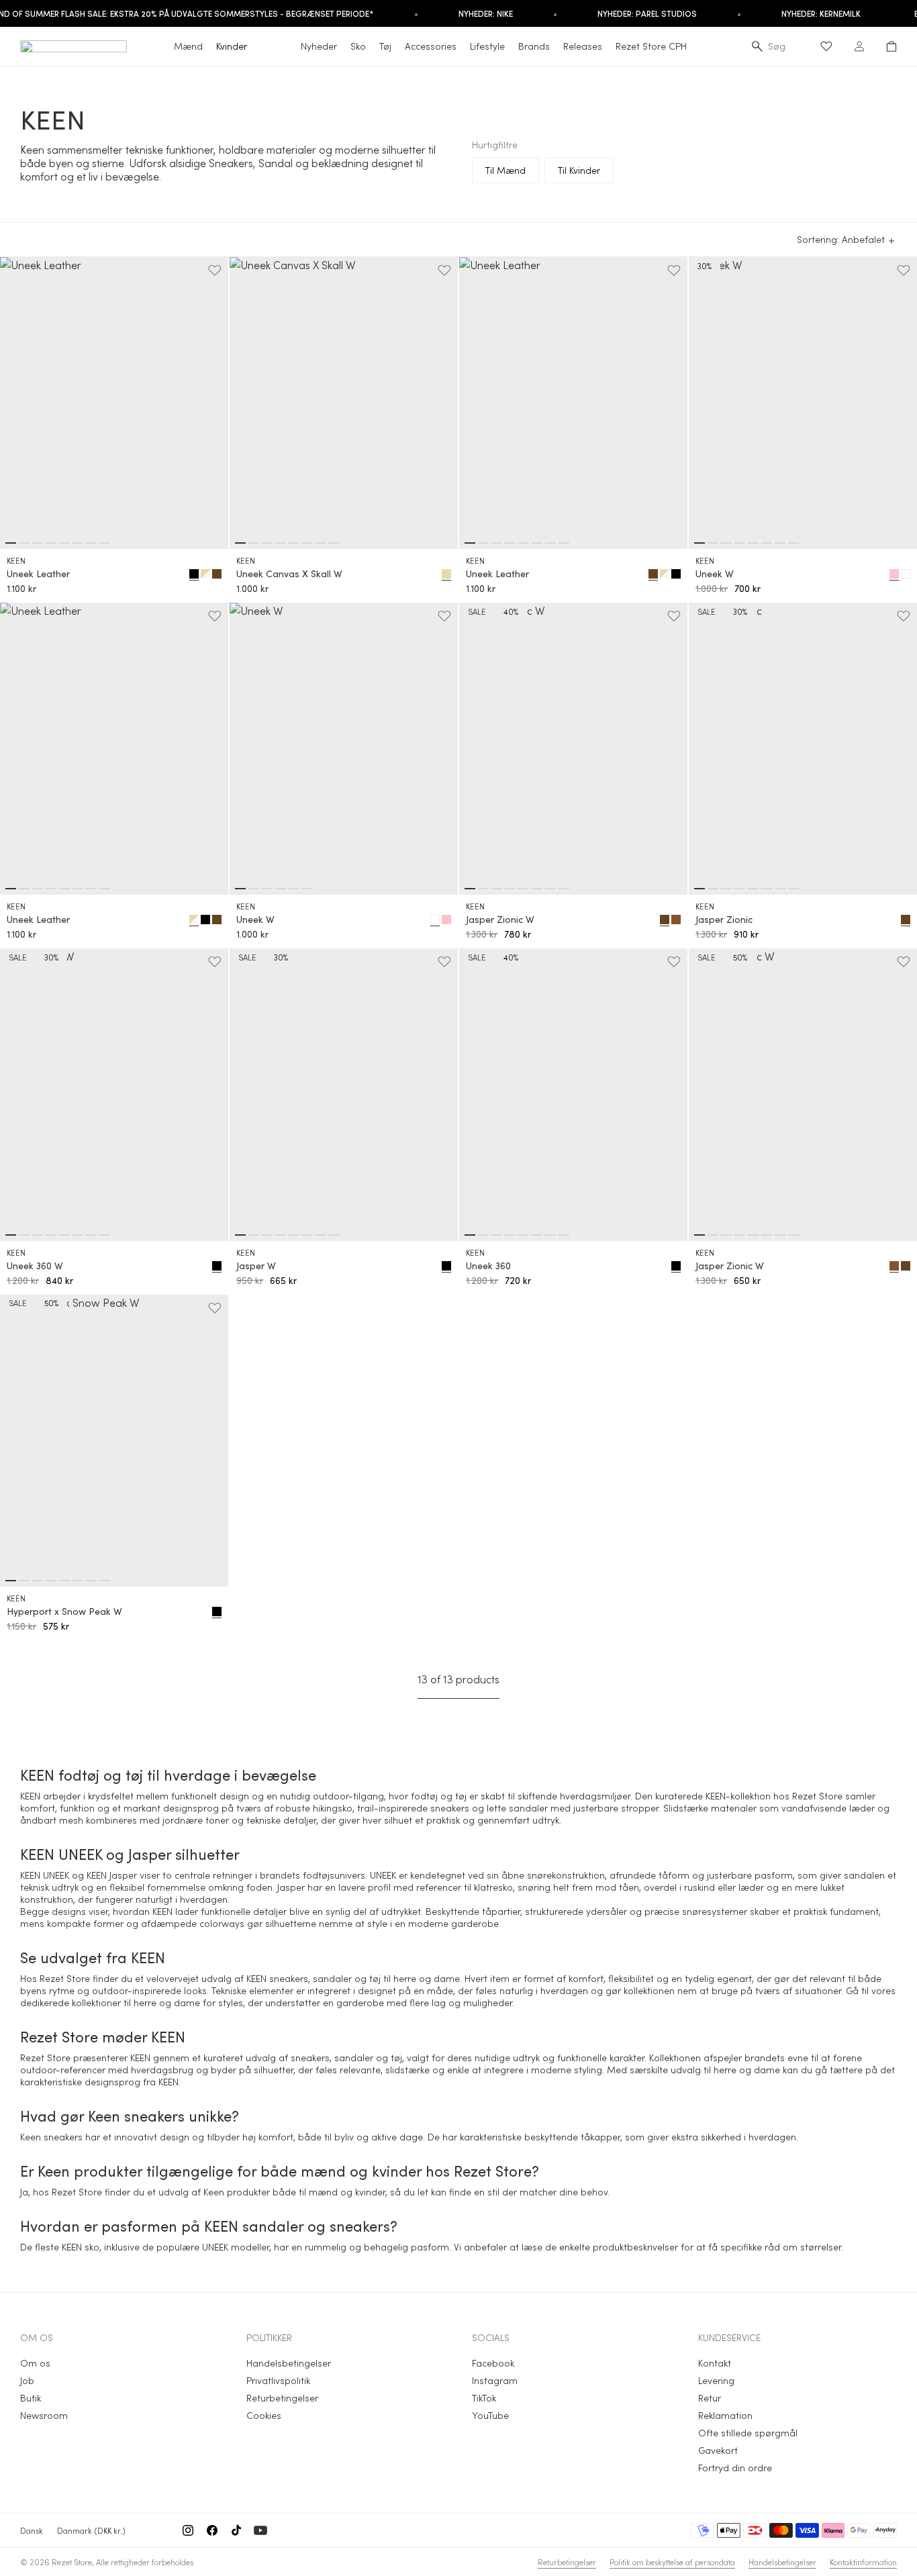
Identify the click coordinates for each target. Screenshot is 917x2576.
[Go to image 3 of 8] (38, 543)
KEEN (16, 560)
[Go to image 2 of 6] (254, 889)
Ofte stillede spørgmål (748, 2433)
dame (187, 2002)
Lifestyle (487, 46)
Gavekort (718, 2450)
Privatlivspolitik (278, 2380)
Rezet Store (72, 2562)
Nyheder (319, 46)
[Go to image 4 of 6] (281, 889)
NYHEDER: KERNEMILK (821, 13)
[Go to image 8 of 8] (105, 543)
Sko (358, 46)
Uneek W (715, 574)
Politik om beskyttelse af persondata (672, 2562)
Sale (477, 611)
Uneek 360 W (35, 1266)
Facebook (493, 2363)
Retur (710, 2398)
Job (27, 2380)
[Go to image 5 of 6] (294, 889)
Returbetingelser (282, 2398)
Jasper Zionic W (500, 920)
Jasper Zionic (724, 920)
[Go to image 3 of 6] (267, 889)
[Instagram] (188, 2530)
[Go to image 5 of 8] (64, 543)
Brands (534, 46)
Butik (31, 2398)
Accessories (431, 46)
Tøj (385, 46)
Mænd (188, 46)
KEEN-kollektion (738, 1796)
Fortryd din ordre (735, 2468)
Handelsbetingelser (289, 2363)
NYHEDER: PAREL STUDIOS (647, 13)
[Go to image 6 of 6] (307, 889)
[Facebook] (212, 2530)
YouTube (490, 2415)
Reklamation (725, 2415)
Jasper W (256, 1266)
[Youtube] (260, 2530)
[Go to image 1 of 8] (11, 543)
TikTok (484, 2398)
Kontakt (715, 2363)
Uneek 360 (488, 1266)
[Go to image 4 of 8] (51, 543)
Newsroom (44, 2415)
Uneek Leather (38, 574)
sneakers (450, 1808)
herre (145, 2002)
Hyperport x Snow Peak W (64, 1612)
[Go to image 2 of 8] (24, 543)
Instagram (495, 2380)
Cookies (264, 2415)
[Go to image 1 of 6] (240, 889)
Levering (716, 2380)
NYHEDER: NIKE (486, 13)
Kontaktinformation (863, 2562)
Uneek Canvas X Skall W (289, 574)
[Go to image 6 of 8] (78, 543)
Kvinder (232, 46)
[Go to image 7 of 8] (91, 543)
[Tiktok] (236, 2530)
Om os (35, 2363)
